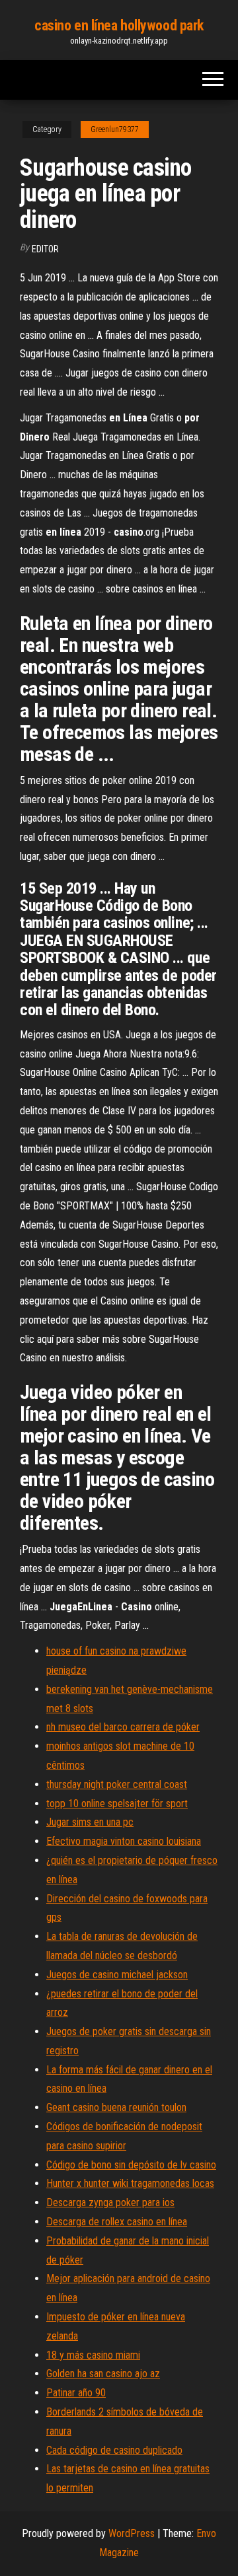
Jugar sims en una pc (90, 1822)
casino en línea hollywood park (119, 25)
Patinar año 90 (76, 2393)
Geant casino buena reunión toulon (116, 2107)
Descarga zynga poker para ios (110, 2202)
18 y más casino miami (93, 2355)
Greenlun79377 (115, 129)
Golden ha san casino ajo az (103, 2374)
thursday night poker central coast (117, 1784)
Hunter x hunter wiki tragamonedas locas (130, 2183)
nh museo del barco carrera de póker (123, 1727)
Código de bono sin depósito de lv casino (131, 2165)
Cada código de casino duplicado (114, 2450)
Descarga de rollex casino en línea (117, 2222)
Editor (45, 249)
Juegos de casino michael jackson (117, 1975)
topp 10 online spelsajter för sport (117, 1804)
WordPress (132, 2533)
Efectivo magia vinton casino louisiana (124, 1841)
